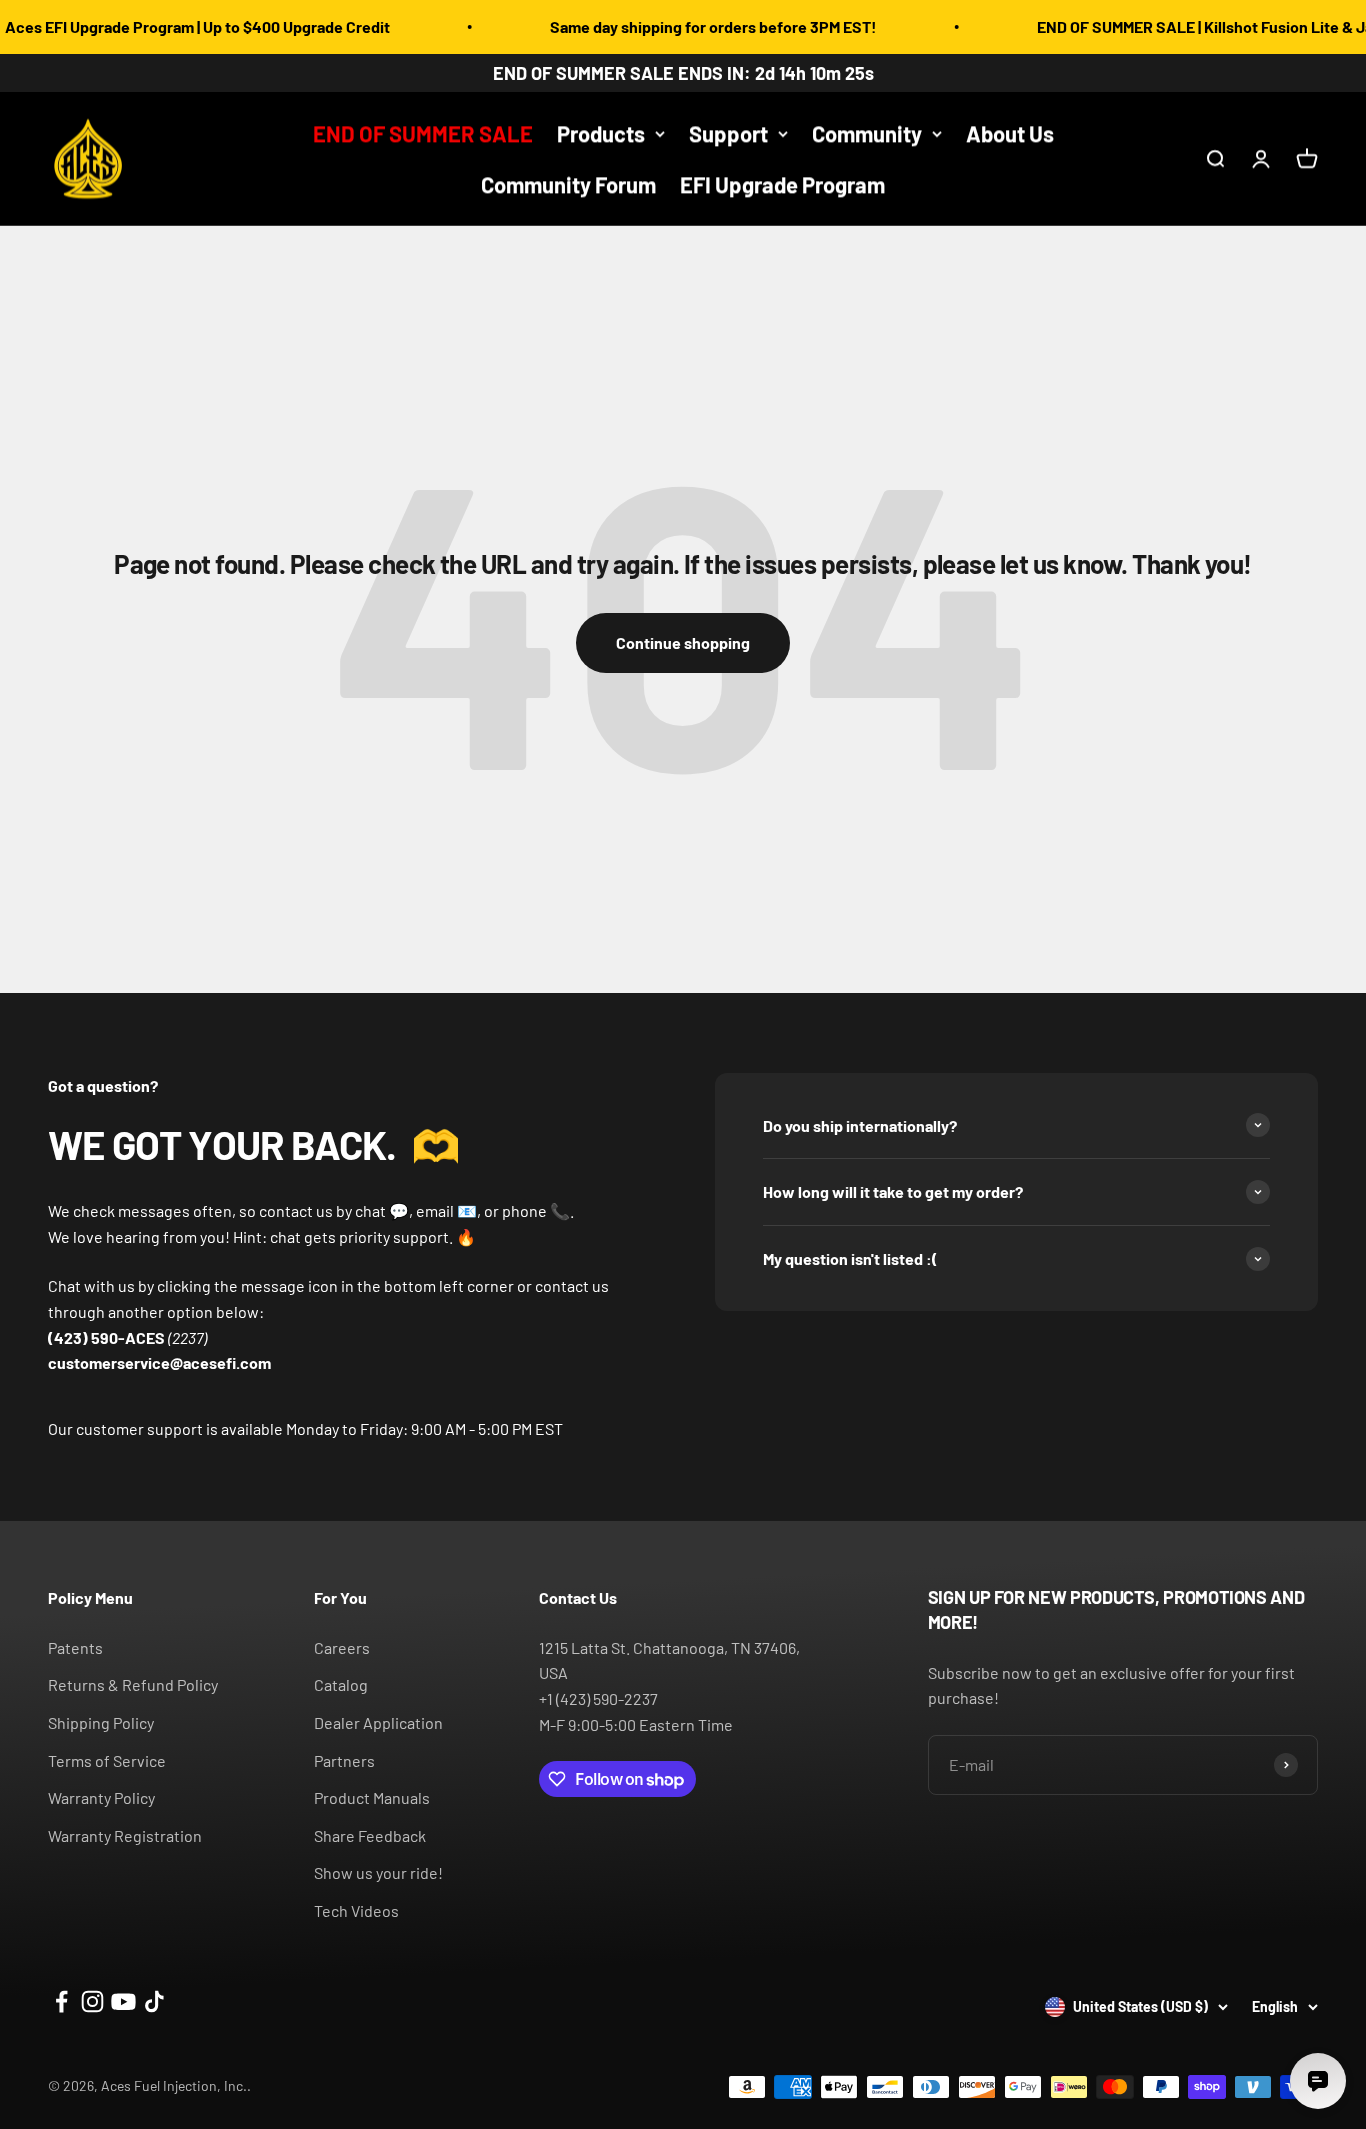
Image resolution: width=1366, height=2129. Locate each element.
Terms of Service (107, 1760)
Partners (344, 1760)
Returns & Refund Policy (133, 1684)
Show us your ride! (378, 1872)
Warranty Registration (125, 1835)
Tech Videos (356, 1910)
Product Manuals (372, 1797)
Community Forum (568, 185)
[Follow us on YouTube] (123, 2001)
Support (728, 133)
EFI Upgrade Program (782, 185)
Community (867, 133)
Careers (342, 1647)
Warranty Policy (101, 1797)
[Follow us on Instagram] (92, 2001)
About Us (1010, 133)
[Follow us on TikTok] (154, 2001)
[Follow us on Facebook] (61, 2001)
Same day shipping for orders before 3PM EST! (681, 26)
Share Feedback (370, 1835)
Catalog (341, 1684)
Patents (75, 1647)
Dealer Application (378, 1722)
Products (601, 133)
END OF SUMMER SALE (423, 133)
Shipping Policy (101, 1722)
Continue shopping (683, 642)
